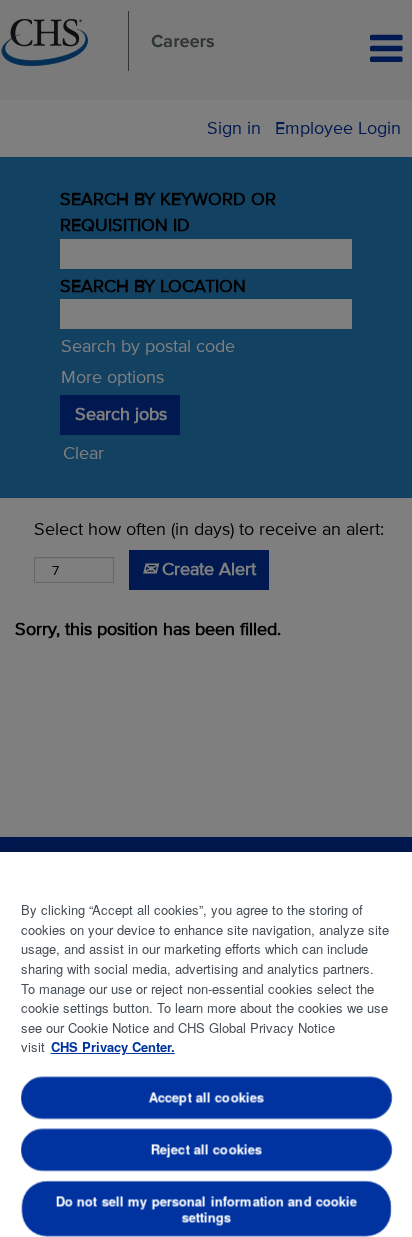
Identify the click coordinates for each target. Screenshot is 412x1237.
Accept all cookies (205, 1097)
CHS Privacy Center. (113, 1046)
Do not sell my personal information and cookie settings (206, 1208)
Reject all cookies (205, 1148)
